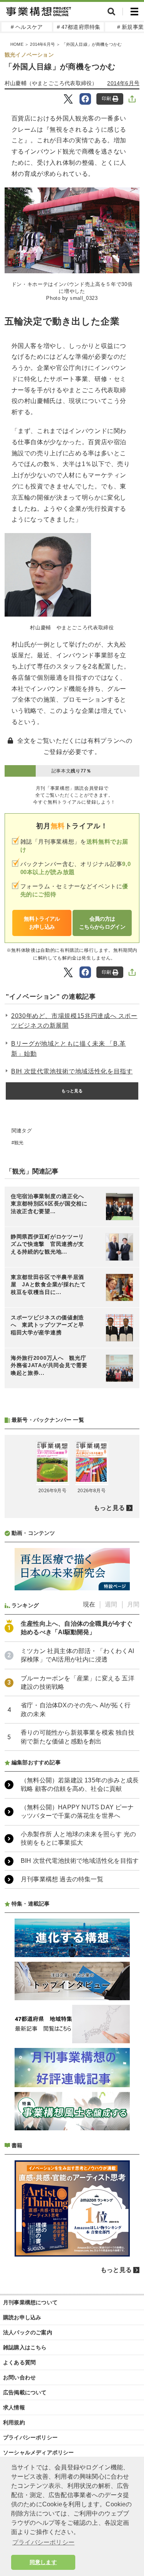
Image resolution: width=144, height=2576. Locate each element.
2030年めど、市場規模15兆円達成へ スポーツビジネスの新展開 (74, 1021)
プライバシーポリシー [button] (43, 2542)
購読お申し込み (22, 2317)
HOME (17, 44)
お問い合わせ (19, 2377)
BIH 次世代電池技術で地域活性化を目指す (72, 1071)
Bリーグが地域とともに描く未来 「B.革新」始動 (69, 1049)
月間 (133, 1604)
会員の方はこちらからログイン (102, 923)
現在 (89, 1604)
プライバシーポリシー (30, 2437)
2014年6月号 (42, 44)
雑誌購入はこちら (25, 2347)
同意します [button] (43, 2562)
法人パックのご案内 (28, 2332)
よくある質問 (19, 2362)
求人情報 (14, 2407)
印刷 (106, 99)
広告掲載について (25, 2392)
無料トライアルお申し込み (42, 923)
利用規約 (14, 2422)
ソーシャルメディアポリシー (39, 2452)
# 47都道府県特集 (79, 27)
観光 (19, 1143)
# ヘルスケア (27, 27)
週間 (111, 1604)
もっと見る (72, 1091)
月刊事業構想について (30, 2302)
